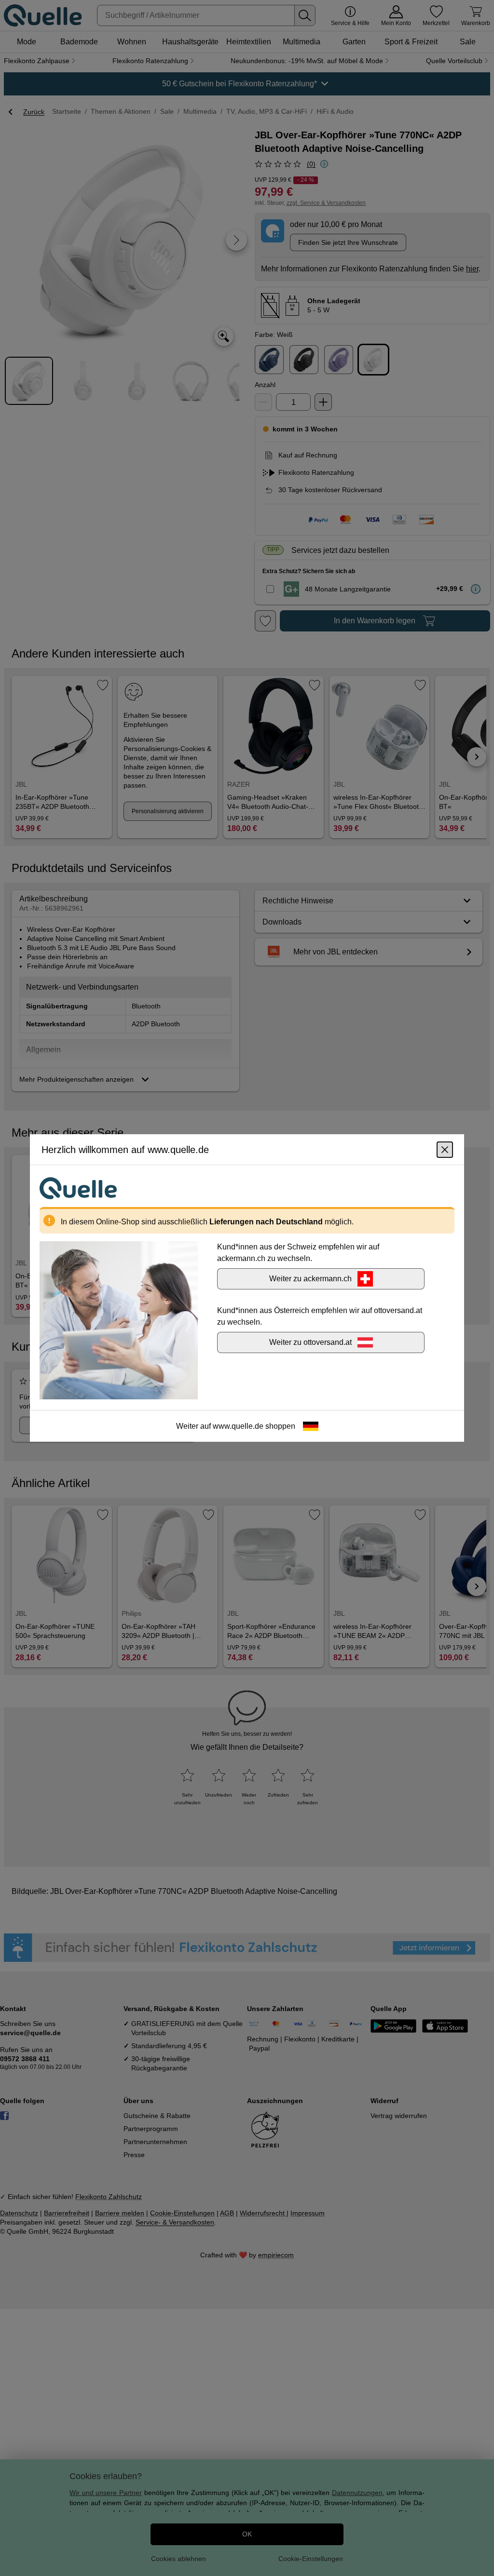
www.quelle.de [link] (238, 1426)
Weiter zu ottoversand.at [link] (310, 1342)
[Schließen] (445, 1150)
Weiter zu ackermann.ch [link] (310, 1279)
